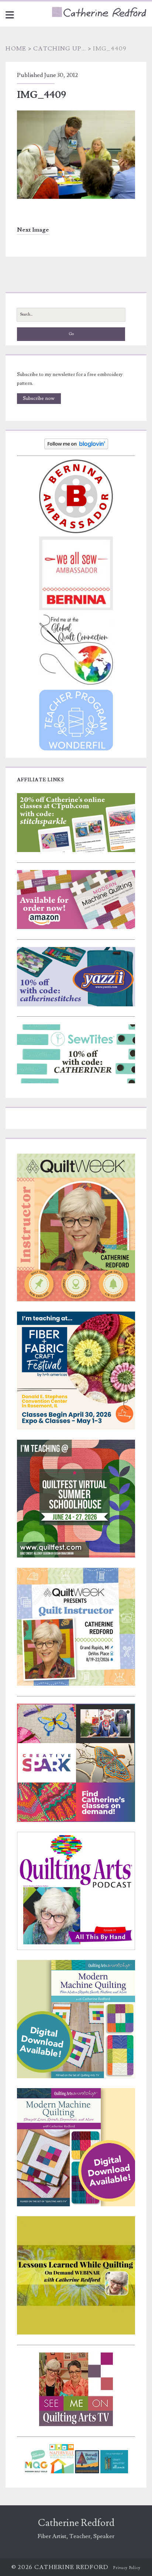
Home (16, 49)
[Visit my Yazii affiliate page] (76, 1005)
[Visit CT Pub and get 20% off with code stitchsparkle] (76, 851)
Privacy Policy (127, 2568)
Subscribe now (39, 398)
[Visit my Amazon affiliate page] (76, 928)
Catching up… (60, 49)
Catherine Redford (76, 2523)
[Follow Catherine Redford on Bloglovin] (76, 448)
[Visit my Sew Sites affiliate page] (76, 1082)
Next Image (33, 230)
